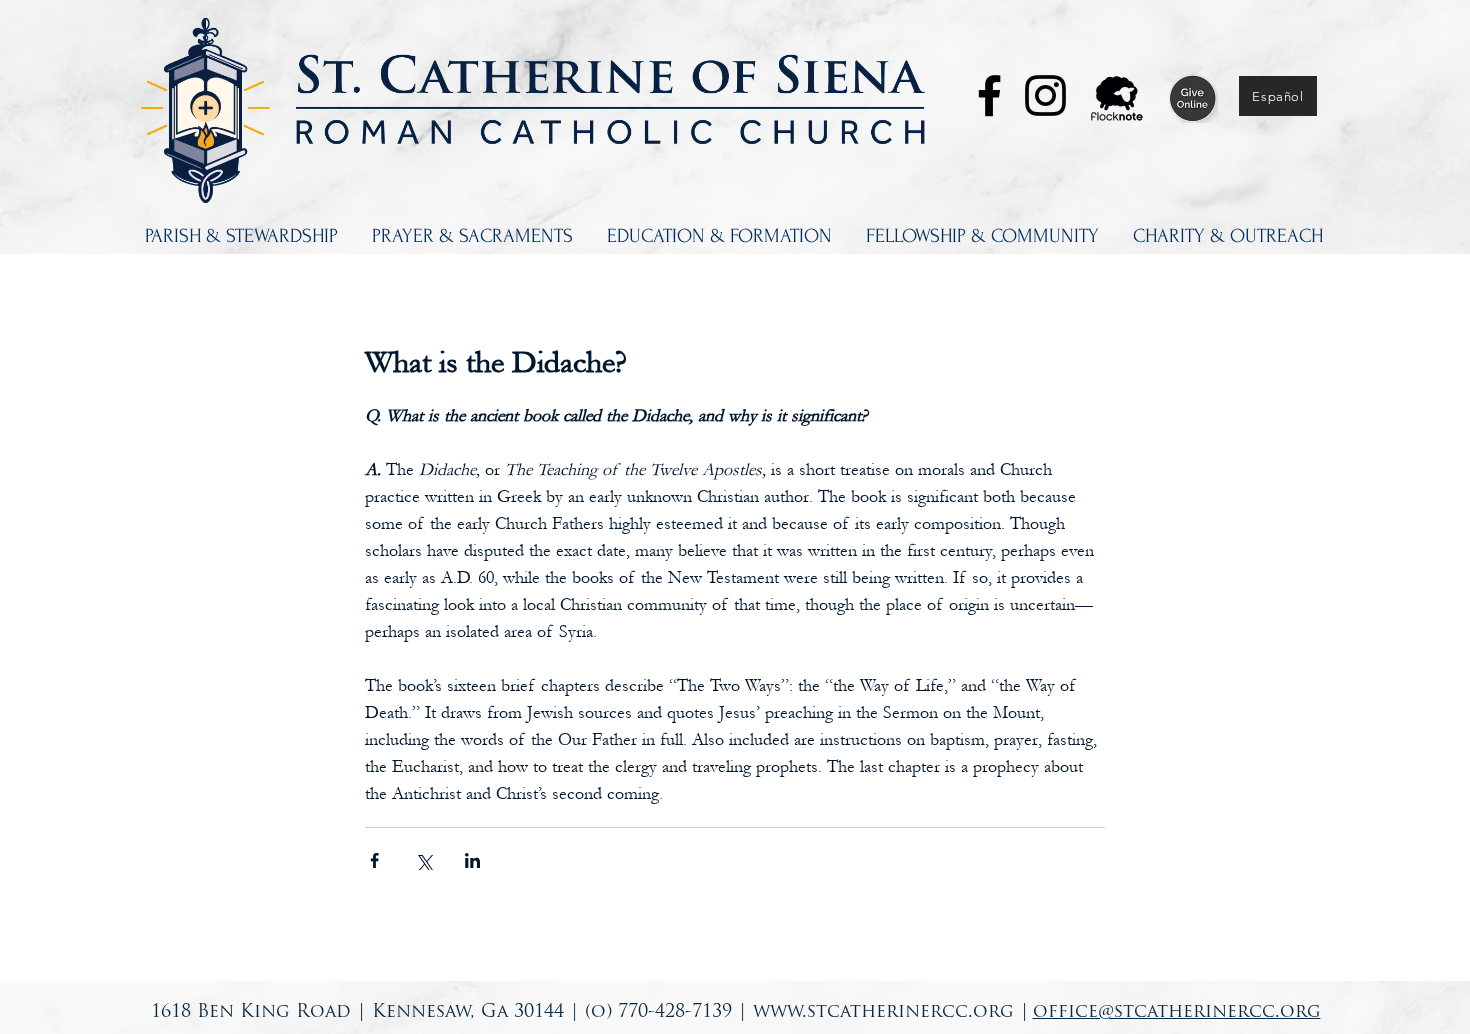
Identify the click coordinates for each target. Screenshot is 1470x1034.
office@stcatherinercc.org (1177, 1013)
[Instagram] (1045, 95)
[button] (241, 236)
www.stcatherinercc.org (883, 1013)
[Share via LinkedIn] (472, 860)
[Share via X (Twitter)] (423, 860)
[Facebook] (989, 95)
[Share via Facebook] (374, 860)
